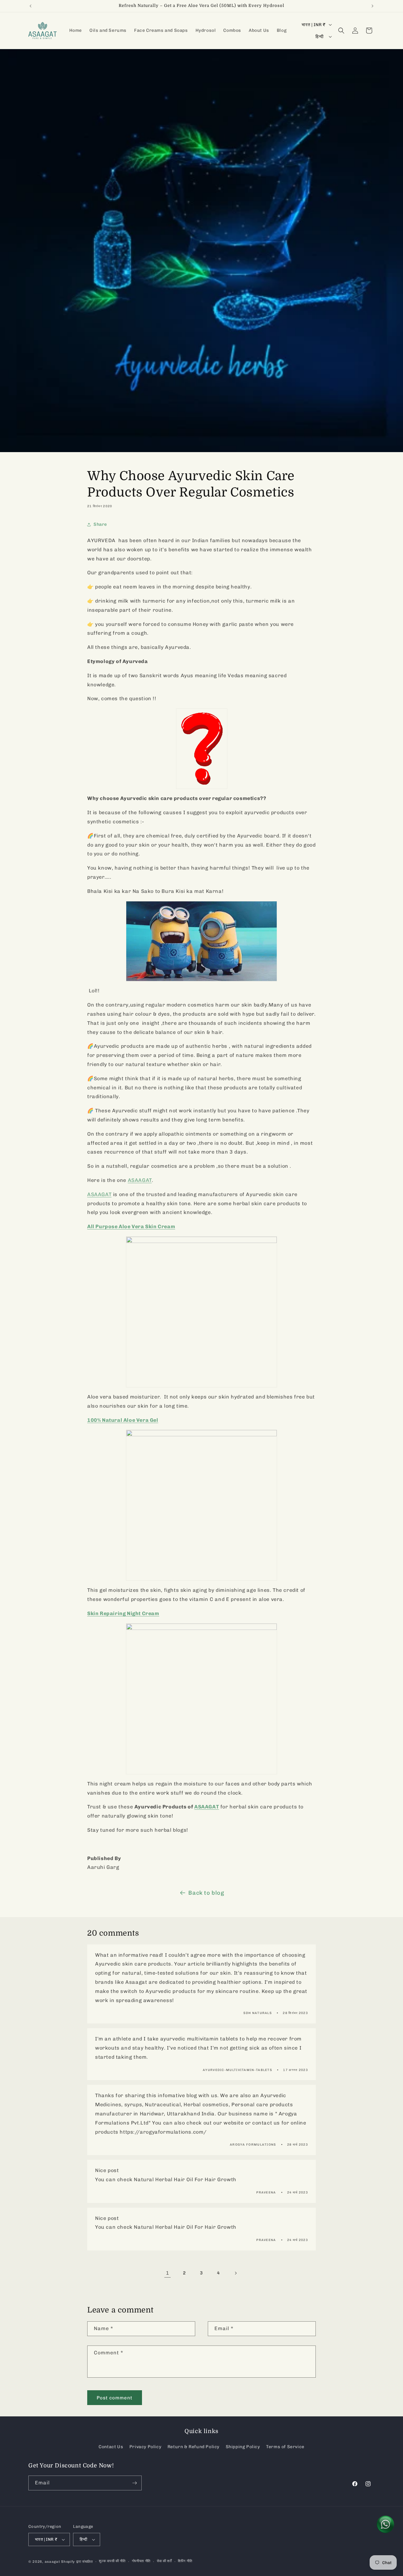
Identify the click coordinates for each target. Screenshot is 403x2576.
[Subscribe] (134, 2483)
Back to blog (206, 1893)
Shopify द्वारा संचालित (77, 2562)
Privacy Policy (145, 2447)
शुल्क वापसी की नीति (112, 2561)
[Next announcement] (372, 6)
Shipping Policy (243, 2447)
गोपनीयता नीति (141, 2561)
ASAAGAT (99, 1194)
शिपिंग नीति (185, 2561)
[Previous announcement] (31, 6)
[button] (341, 31)
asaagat (52, 2562)
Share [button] (100, 524)
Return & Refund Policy (193, 2447)
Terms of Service (285, 2447)
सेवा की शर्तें (164, 2561)
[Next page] (236, 2273)
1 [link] (168, 2273)
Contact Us (111, 2447)
